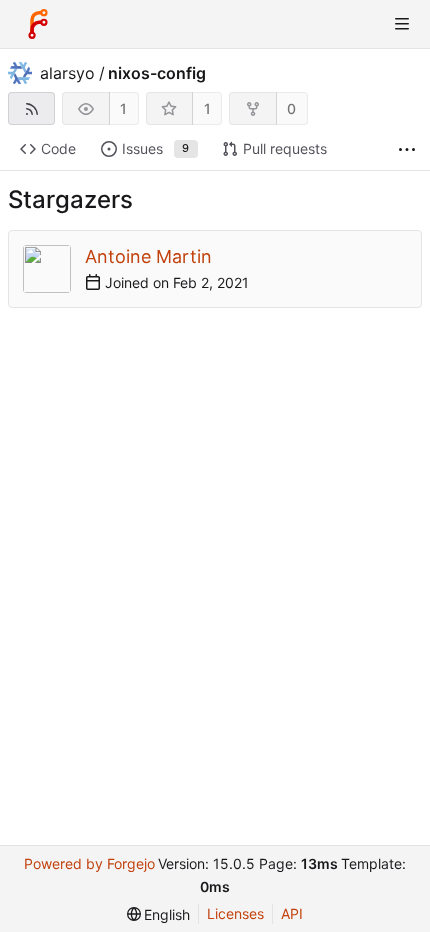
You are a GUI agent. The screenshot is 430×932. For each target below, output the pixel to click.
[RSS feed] (31, 108)
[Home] (38, 24)
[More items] (407, 149)
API (292, 913)
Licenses (235, 913)
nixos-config (157, 73)
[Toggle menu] (402, 24)
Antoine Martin (148, 256)
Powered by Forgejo (89, 863)
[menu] (159, 914)
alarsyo (67, 73)
